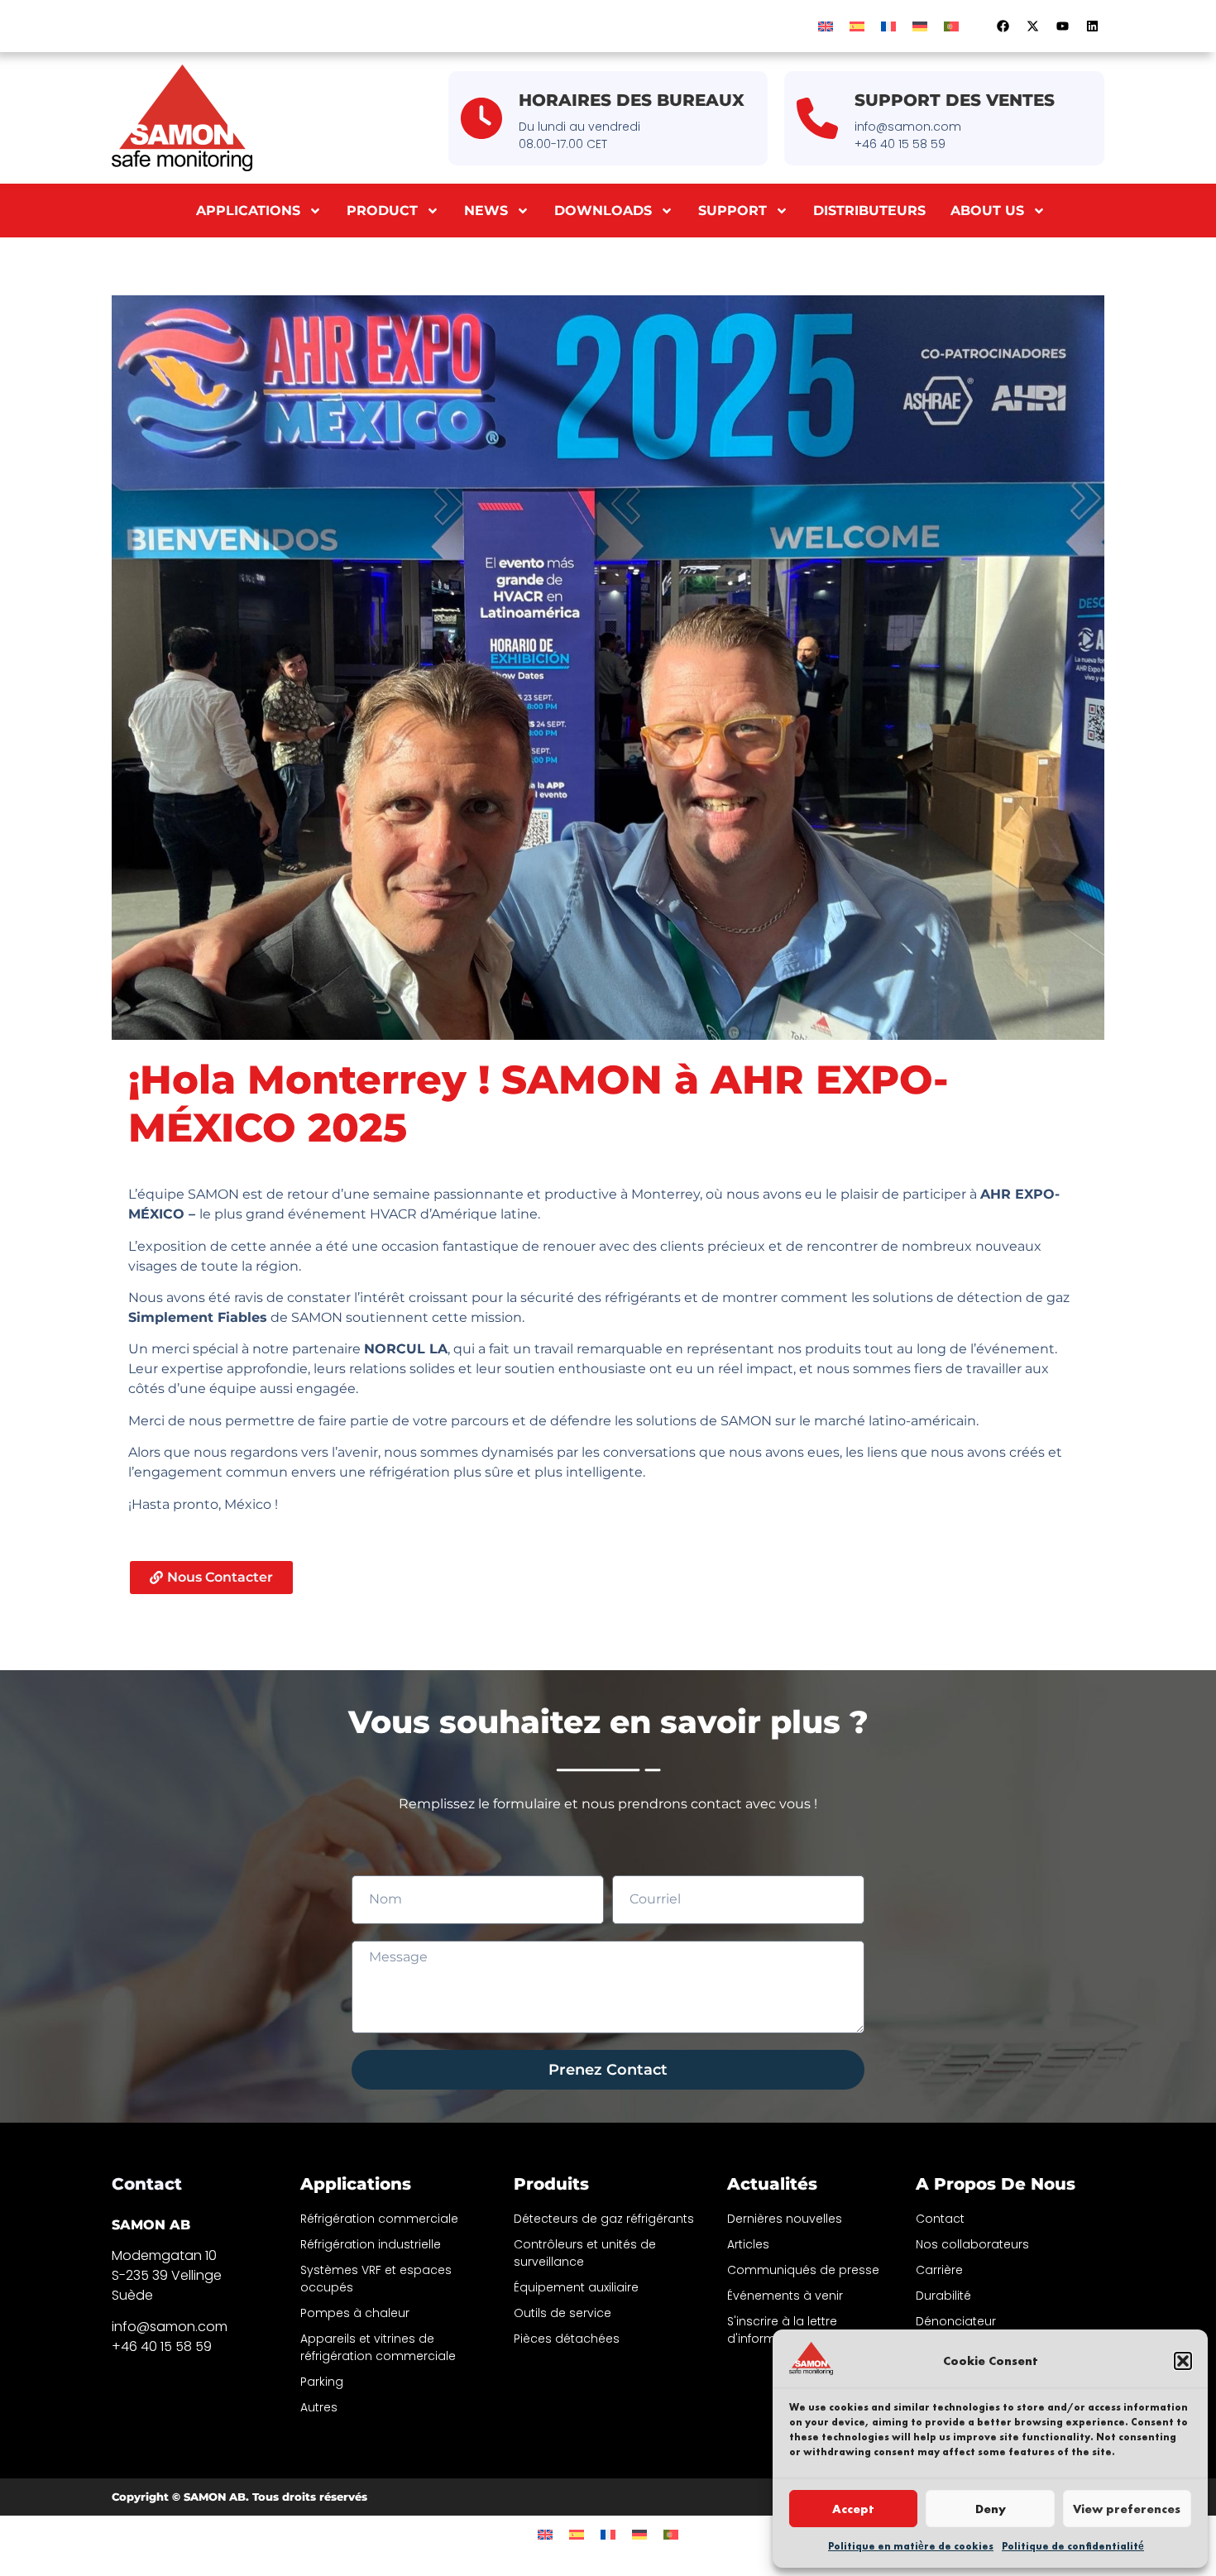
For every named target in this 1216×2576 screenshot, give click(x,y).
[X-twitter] (1032, 26)
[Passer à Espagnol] (857, 26)
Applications (248, 211)
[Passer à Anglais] (826, 26)
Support (732, 211)
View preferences (1127, 2509)
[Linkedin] (1092, 26)
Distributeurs (869, 211)
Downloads (603, 211)
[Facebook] (1003, 26)
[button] (1183, 2361)
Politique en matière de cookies (911, 2546)
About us (987, 211)
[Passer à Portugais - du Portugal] (951, 26)
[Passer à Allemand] (920, 26)
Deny (991, 2509)
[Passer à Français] (888, 26)
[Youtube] (1062, 26)
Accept (853, 2509)
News (486, 211)
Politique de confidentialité (1073, 2546)
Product (382, 211)
